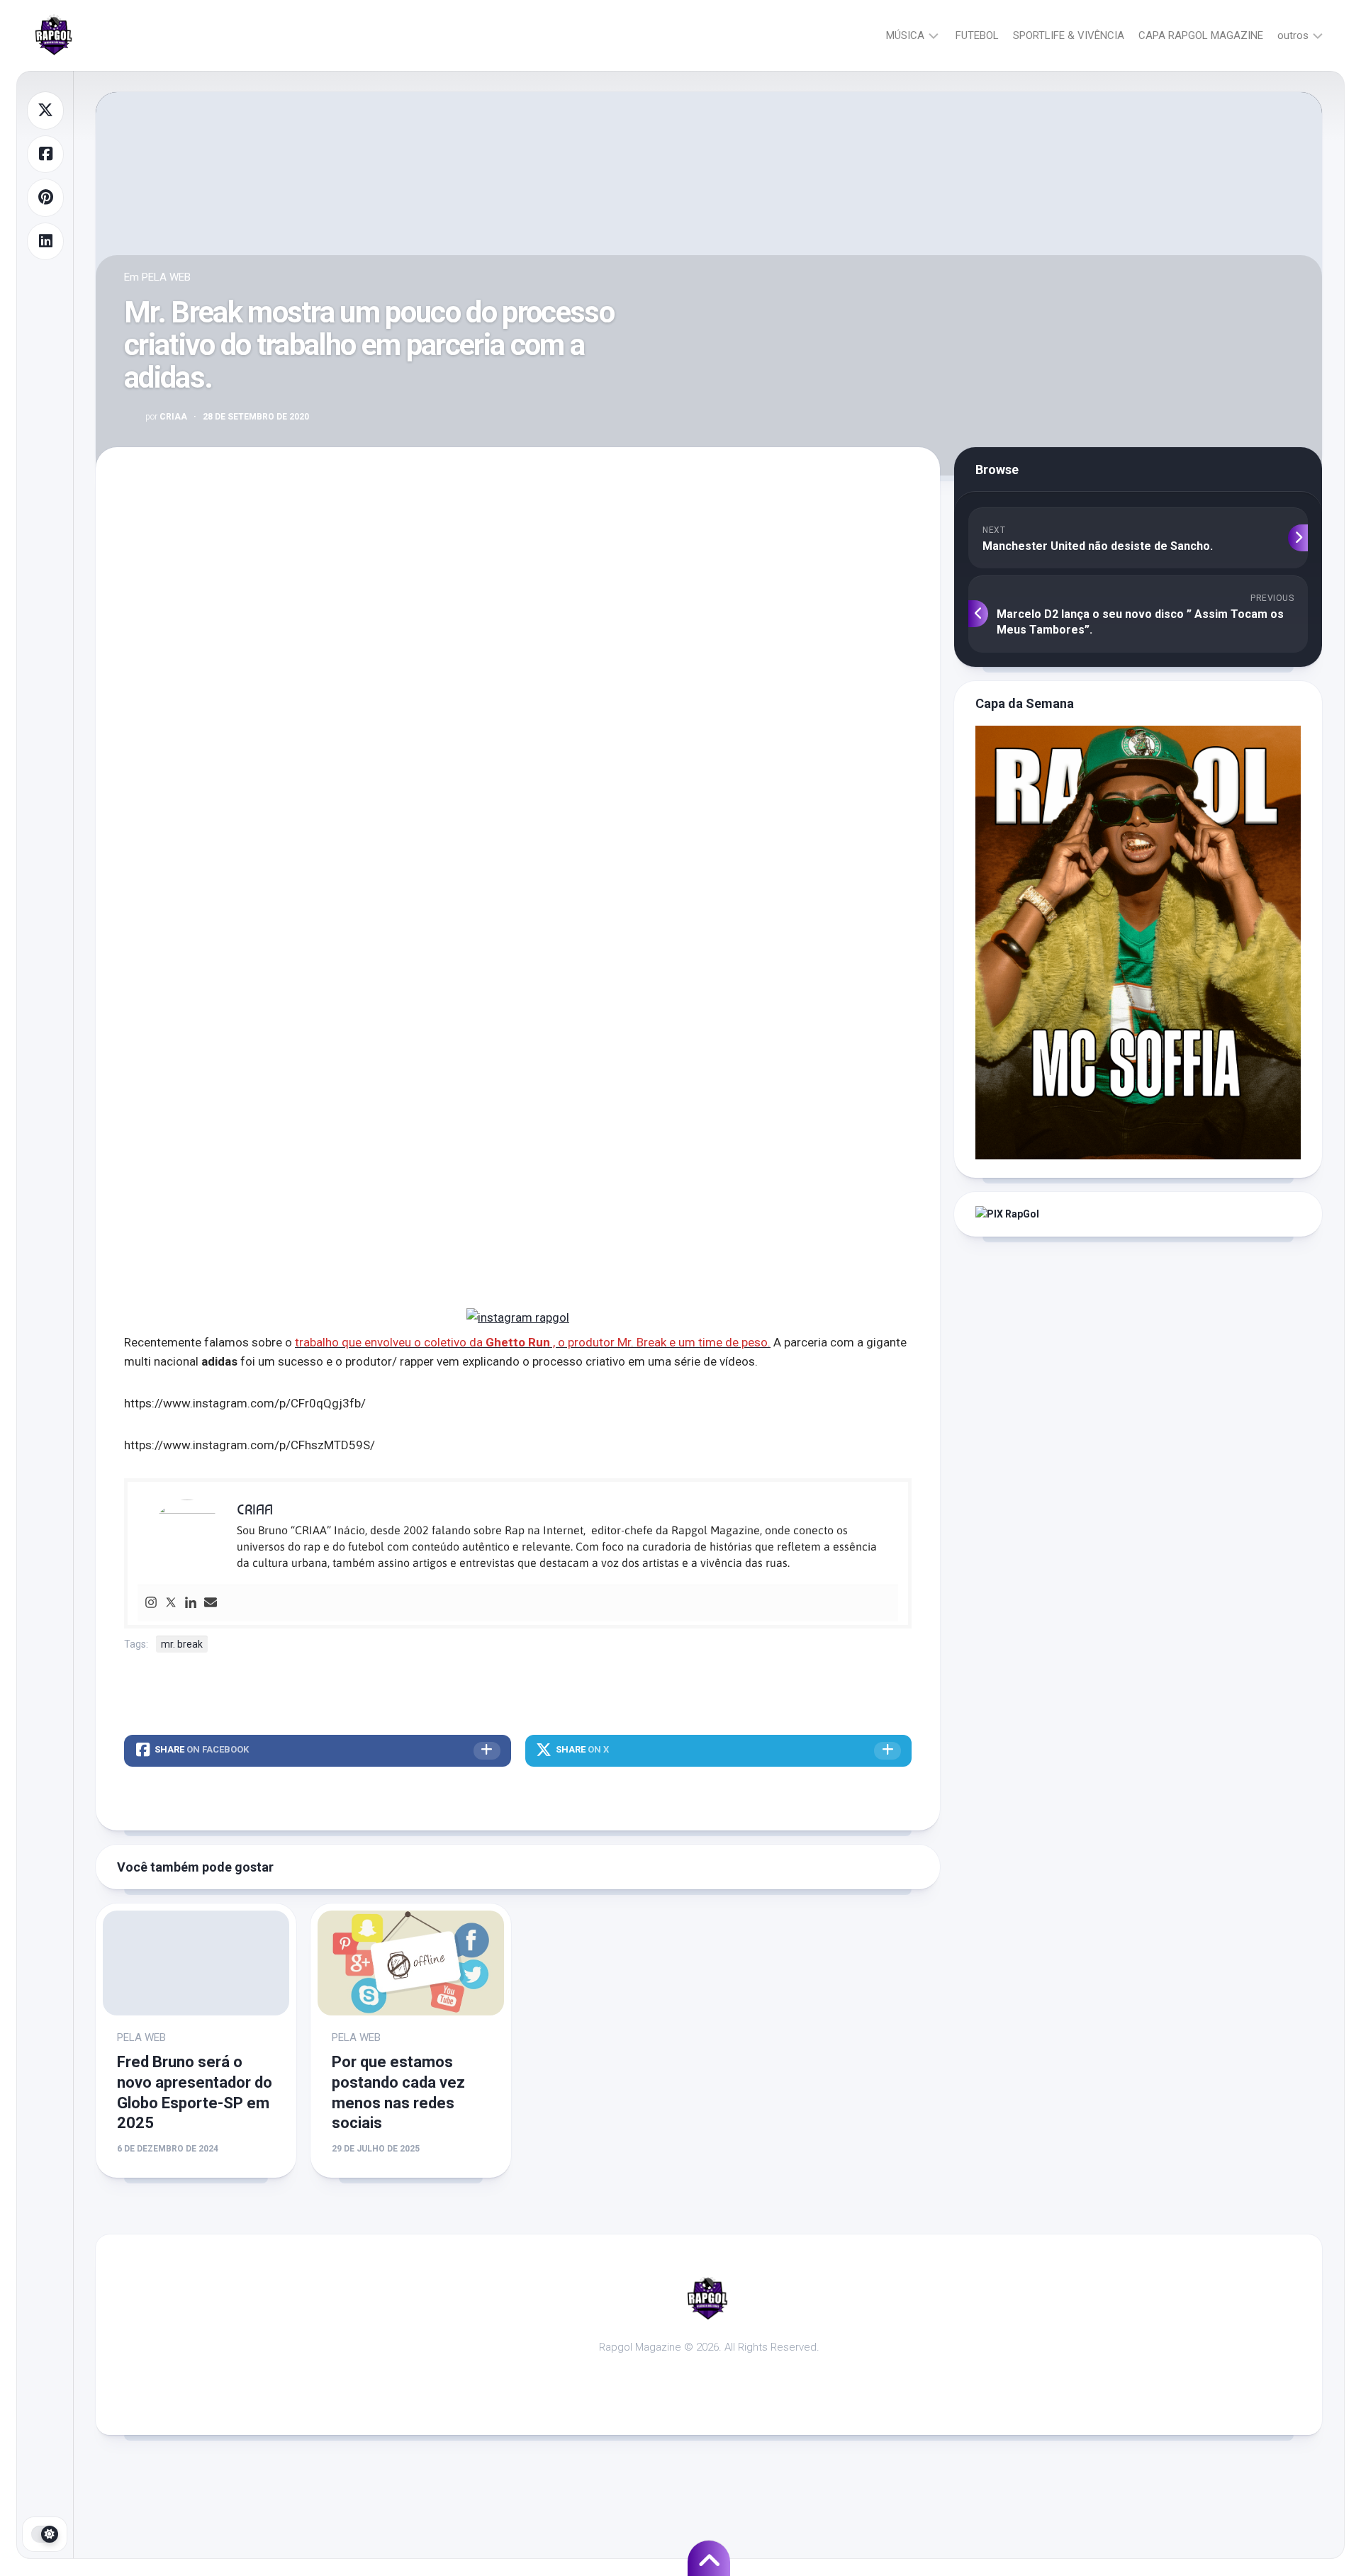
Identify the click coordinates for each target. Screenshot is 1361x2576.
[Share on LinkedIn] (45, 242)
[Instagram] (151, 1603)
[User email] (211, 1603)
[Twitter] (171, 1603)
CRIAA (166, 417)
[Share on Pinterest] (45, 198)
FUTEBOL (977, 35)
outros (1293, 35)
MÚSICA (905, 35)
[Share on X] (45, 111)
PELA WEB (166, 277)
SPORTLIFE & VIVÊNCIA (1069, 35)
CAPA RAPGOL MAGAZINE (1201, 35)
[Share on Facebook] (45, 154)
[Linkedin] (191, 1603)
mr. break (182, 1644)
